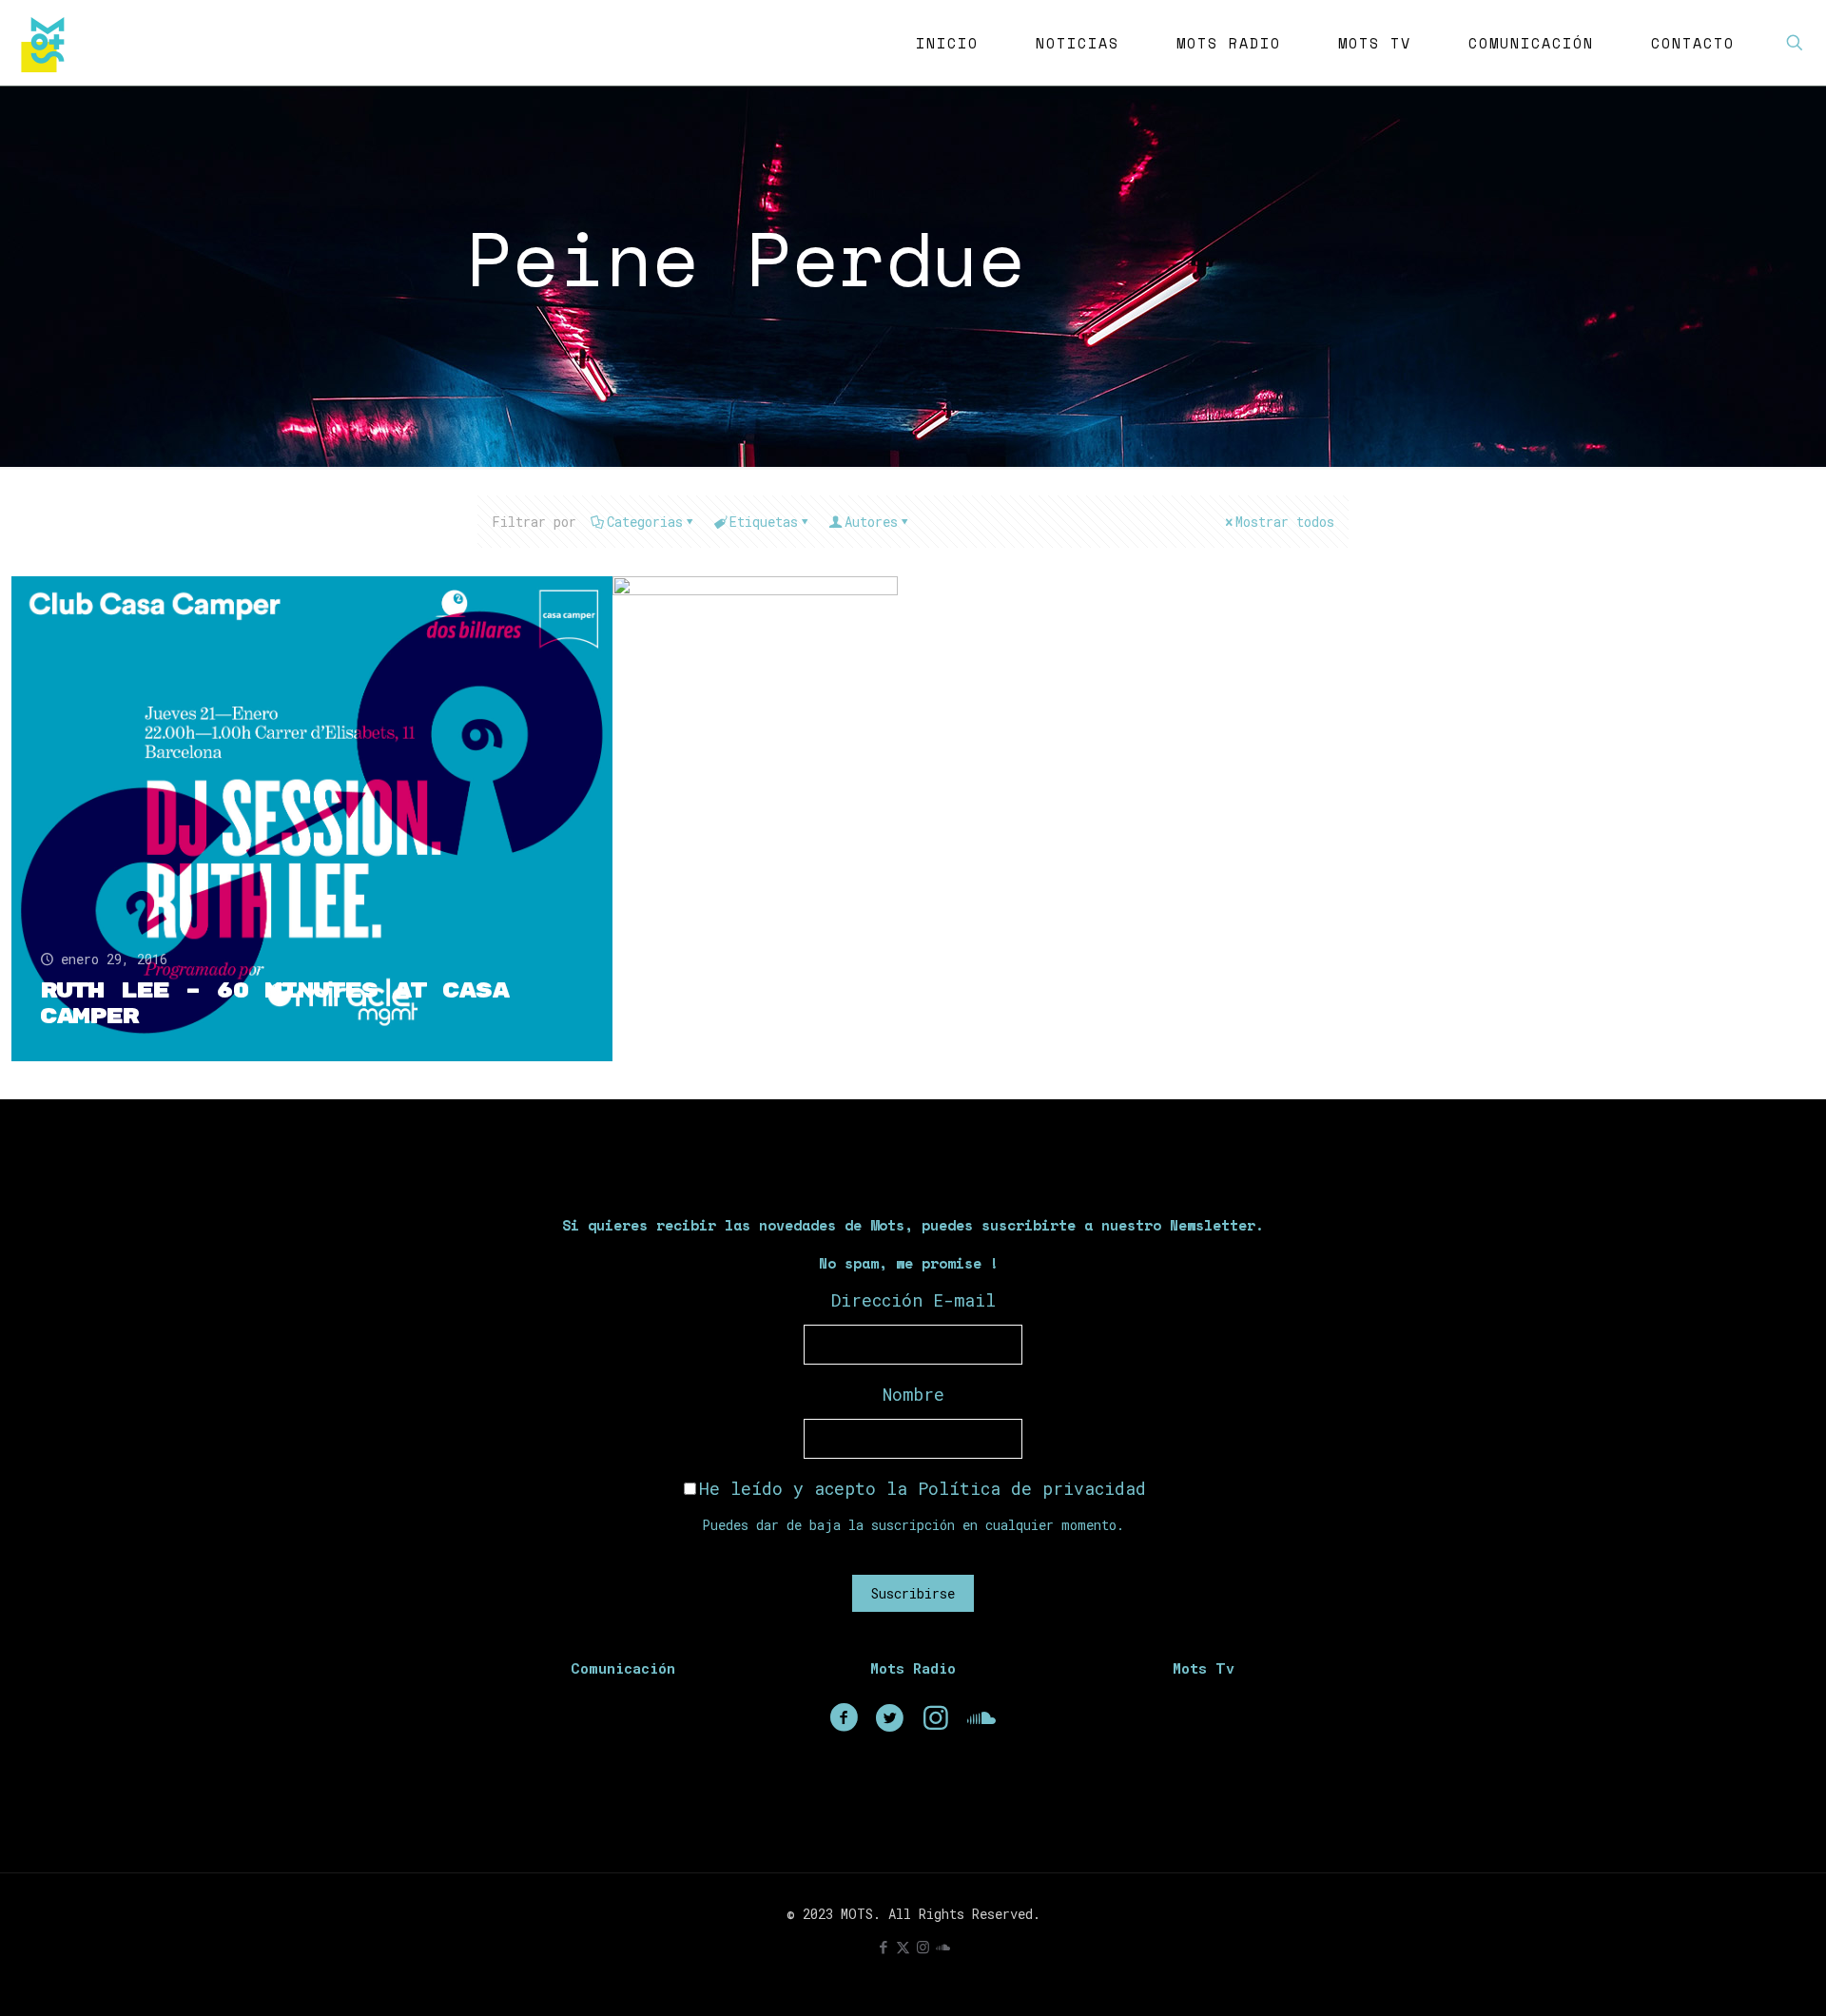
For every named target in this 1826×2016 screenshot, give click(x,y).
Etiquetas (764, 522)
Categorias (645, 522)
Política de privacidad (1032, 1488)
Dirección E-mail (913, 1300)
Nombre (913, 1394)
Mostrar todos (1285, 522)
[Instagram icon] (923, 1947)
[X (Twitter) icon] (903, 1947)
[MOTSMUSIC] (48, 43)
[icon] (943, 1947)
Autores (871, 522)
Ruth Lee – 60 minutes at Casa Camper (274, 1004)
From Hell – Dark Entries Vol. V (892, 817)
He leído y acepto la (923, 1488)
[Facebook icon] (883, 1947)
